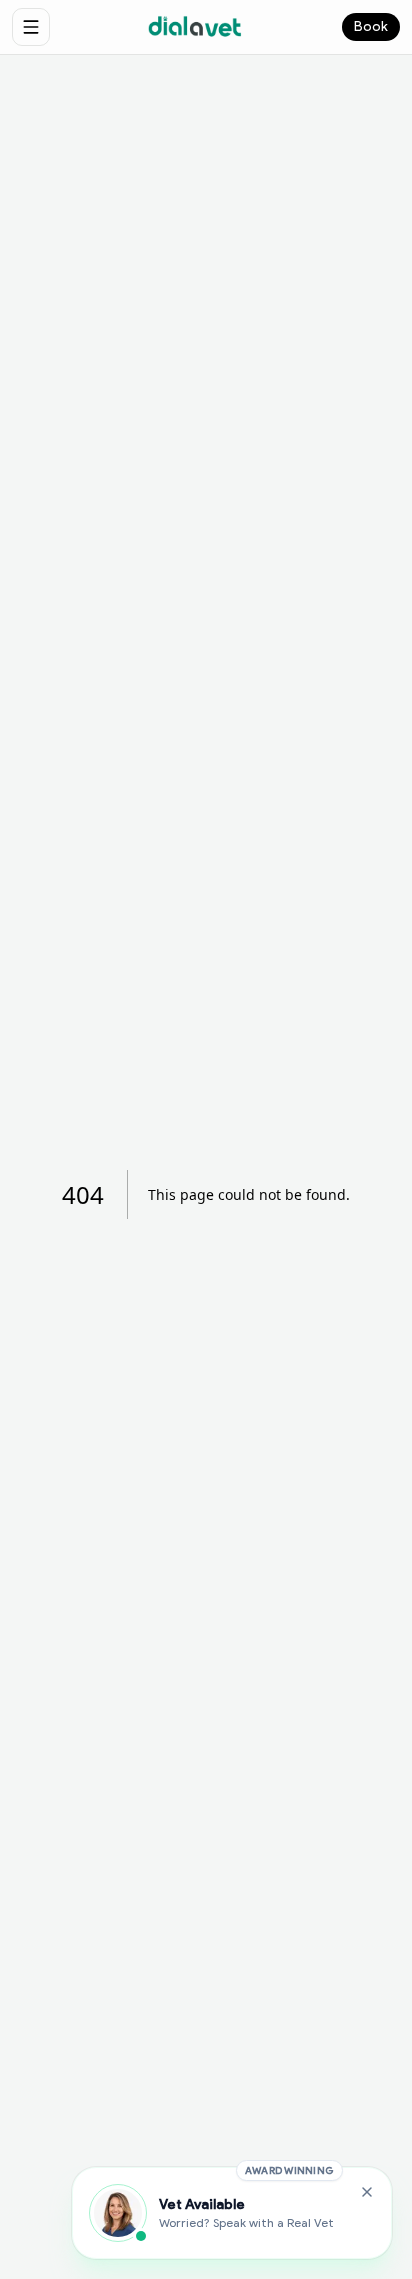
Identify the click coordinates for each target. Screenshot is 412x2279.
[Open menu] (31, 27)
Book (371, 26)
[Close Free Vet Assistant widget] (367, 2192)
